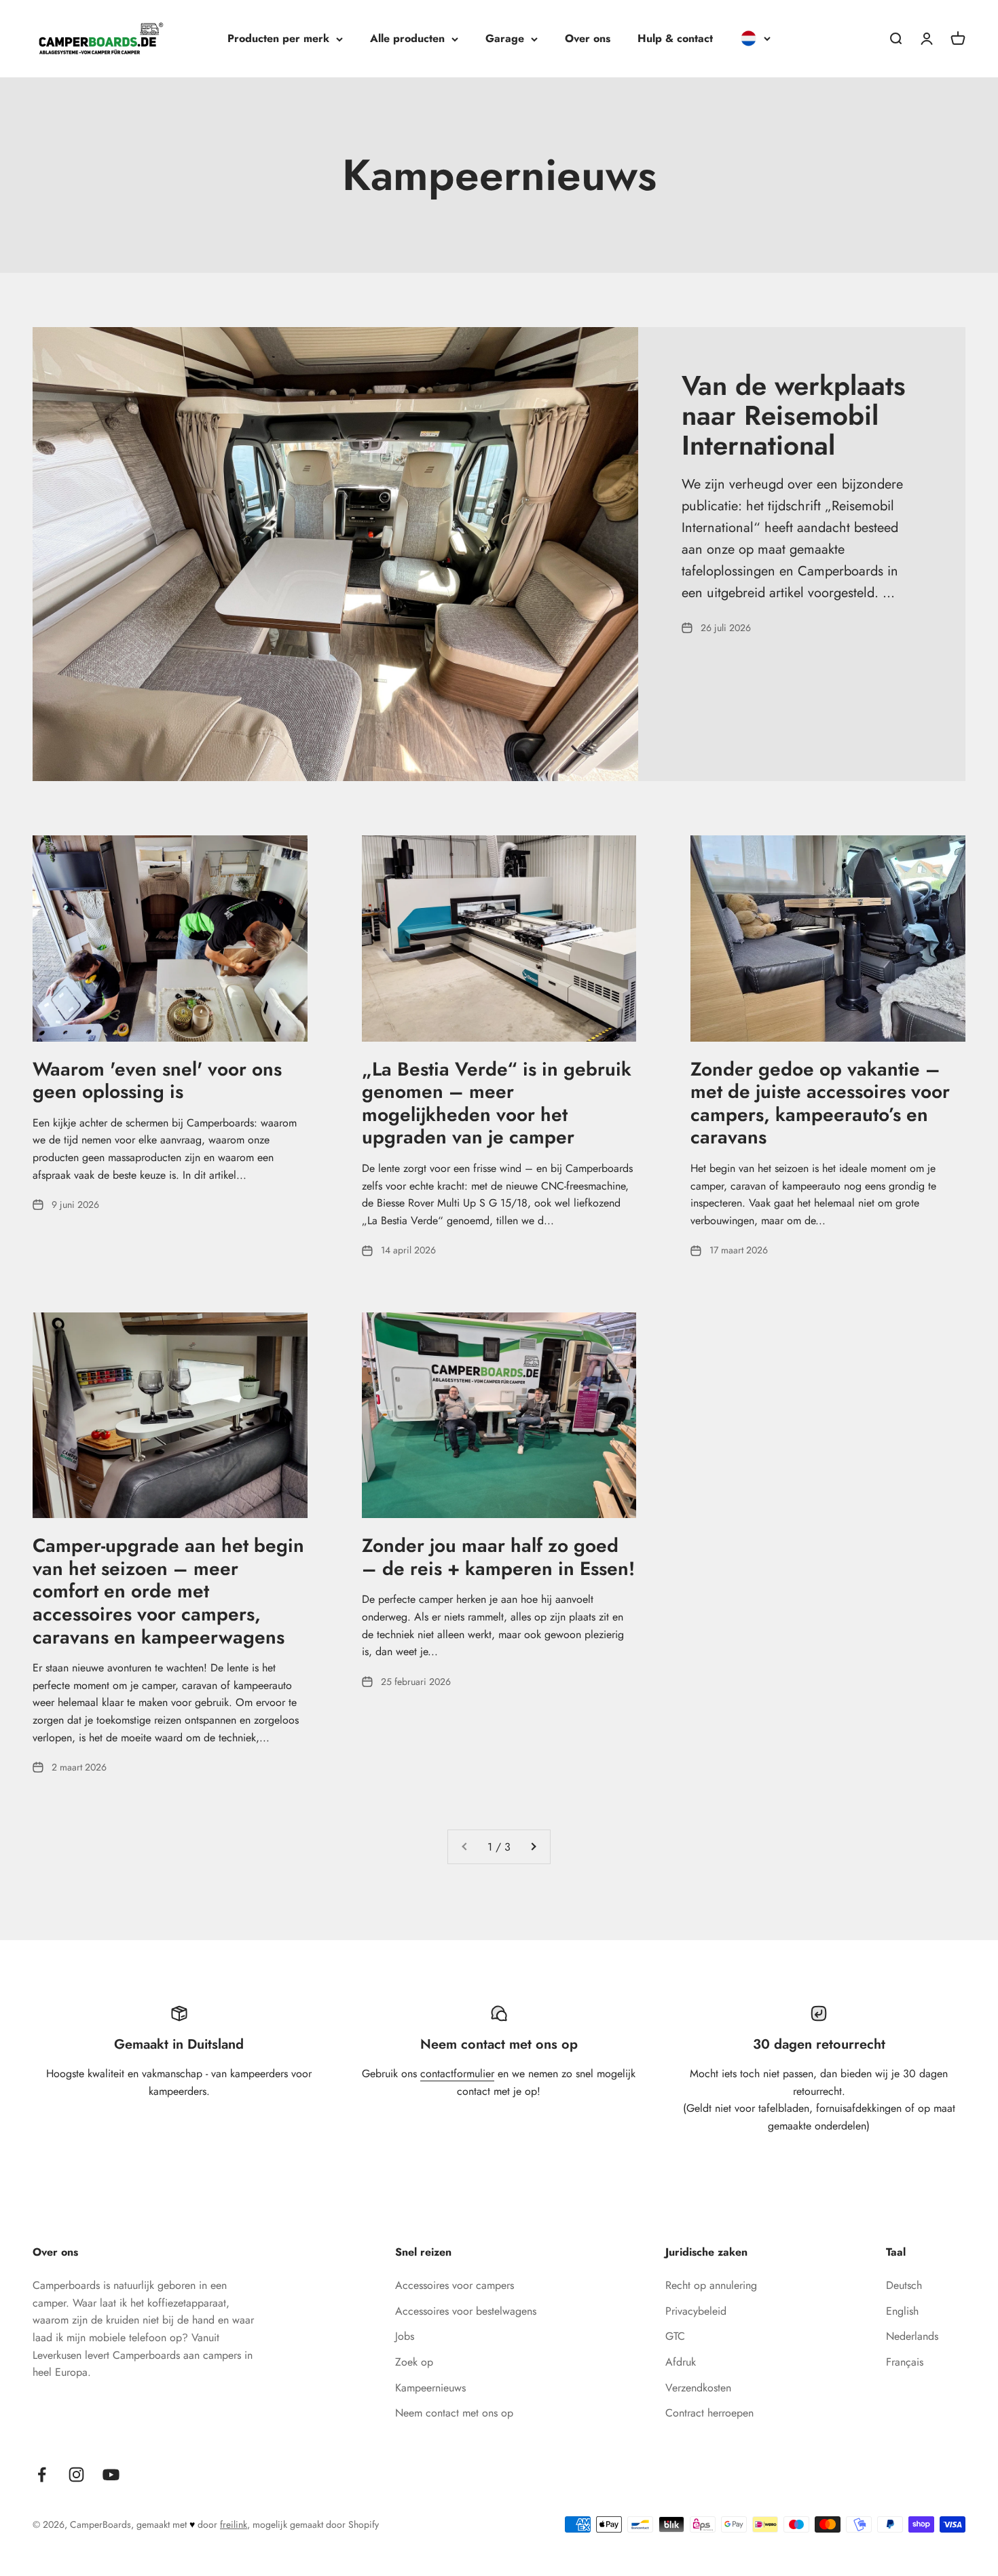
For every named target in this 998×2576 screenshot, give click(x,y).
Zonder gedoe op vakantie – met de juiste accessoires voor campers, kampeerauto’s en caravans (820, 1103)
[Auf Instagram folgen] (76, 2475)
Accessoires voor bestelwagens (466, 2311)
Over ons (588, 38)
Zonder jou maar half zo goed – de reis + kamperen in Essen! (498, 1557)
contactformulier (457, 2073)
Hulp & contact (675, 38)
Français (905, 2362)
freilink (234, 2524)
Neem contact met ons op (454, 2413)
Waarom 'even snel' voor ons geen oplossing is (157, 1081)
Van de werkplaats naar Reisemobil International (794, 415)
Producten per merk (278, 38)
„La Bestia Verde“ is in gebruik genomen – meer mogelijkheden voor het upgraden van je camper (497, 1103)
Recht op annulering (711, 2285)
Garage (505, 38)
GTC (675, 2336)
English (902, 2311)
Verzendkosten (698, 2388)
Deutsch (904, 2285)
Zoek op (414, 2362)
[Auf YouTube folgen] (111, 2475)
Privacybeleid (696, 2311)
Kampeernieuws (430, 2388)
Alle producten (407, 38)
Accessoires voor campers (455, 2285)
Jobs (405, 2336)
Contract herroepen (709, 2413)
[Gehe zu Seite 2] (533, 1847)
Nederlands (912, 2336)
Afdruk (681, 2362)
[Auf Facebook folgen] (42, 2475)
